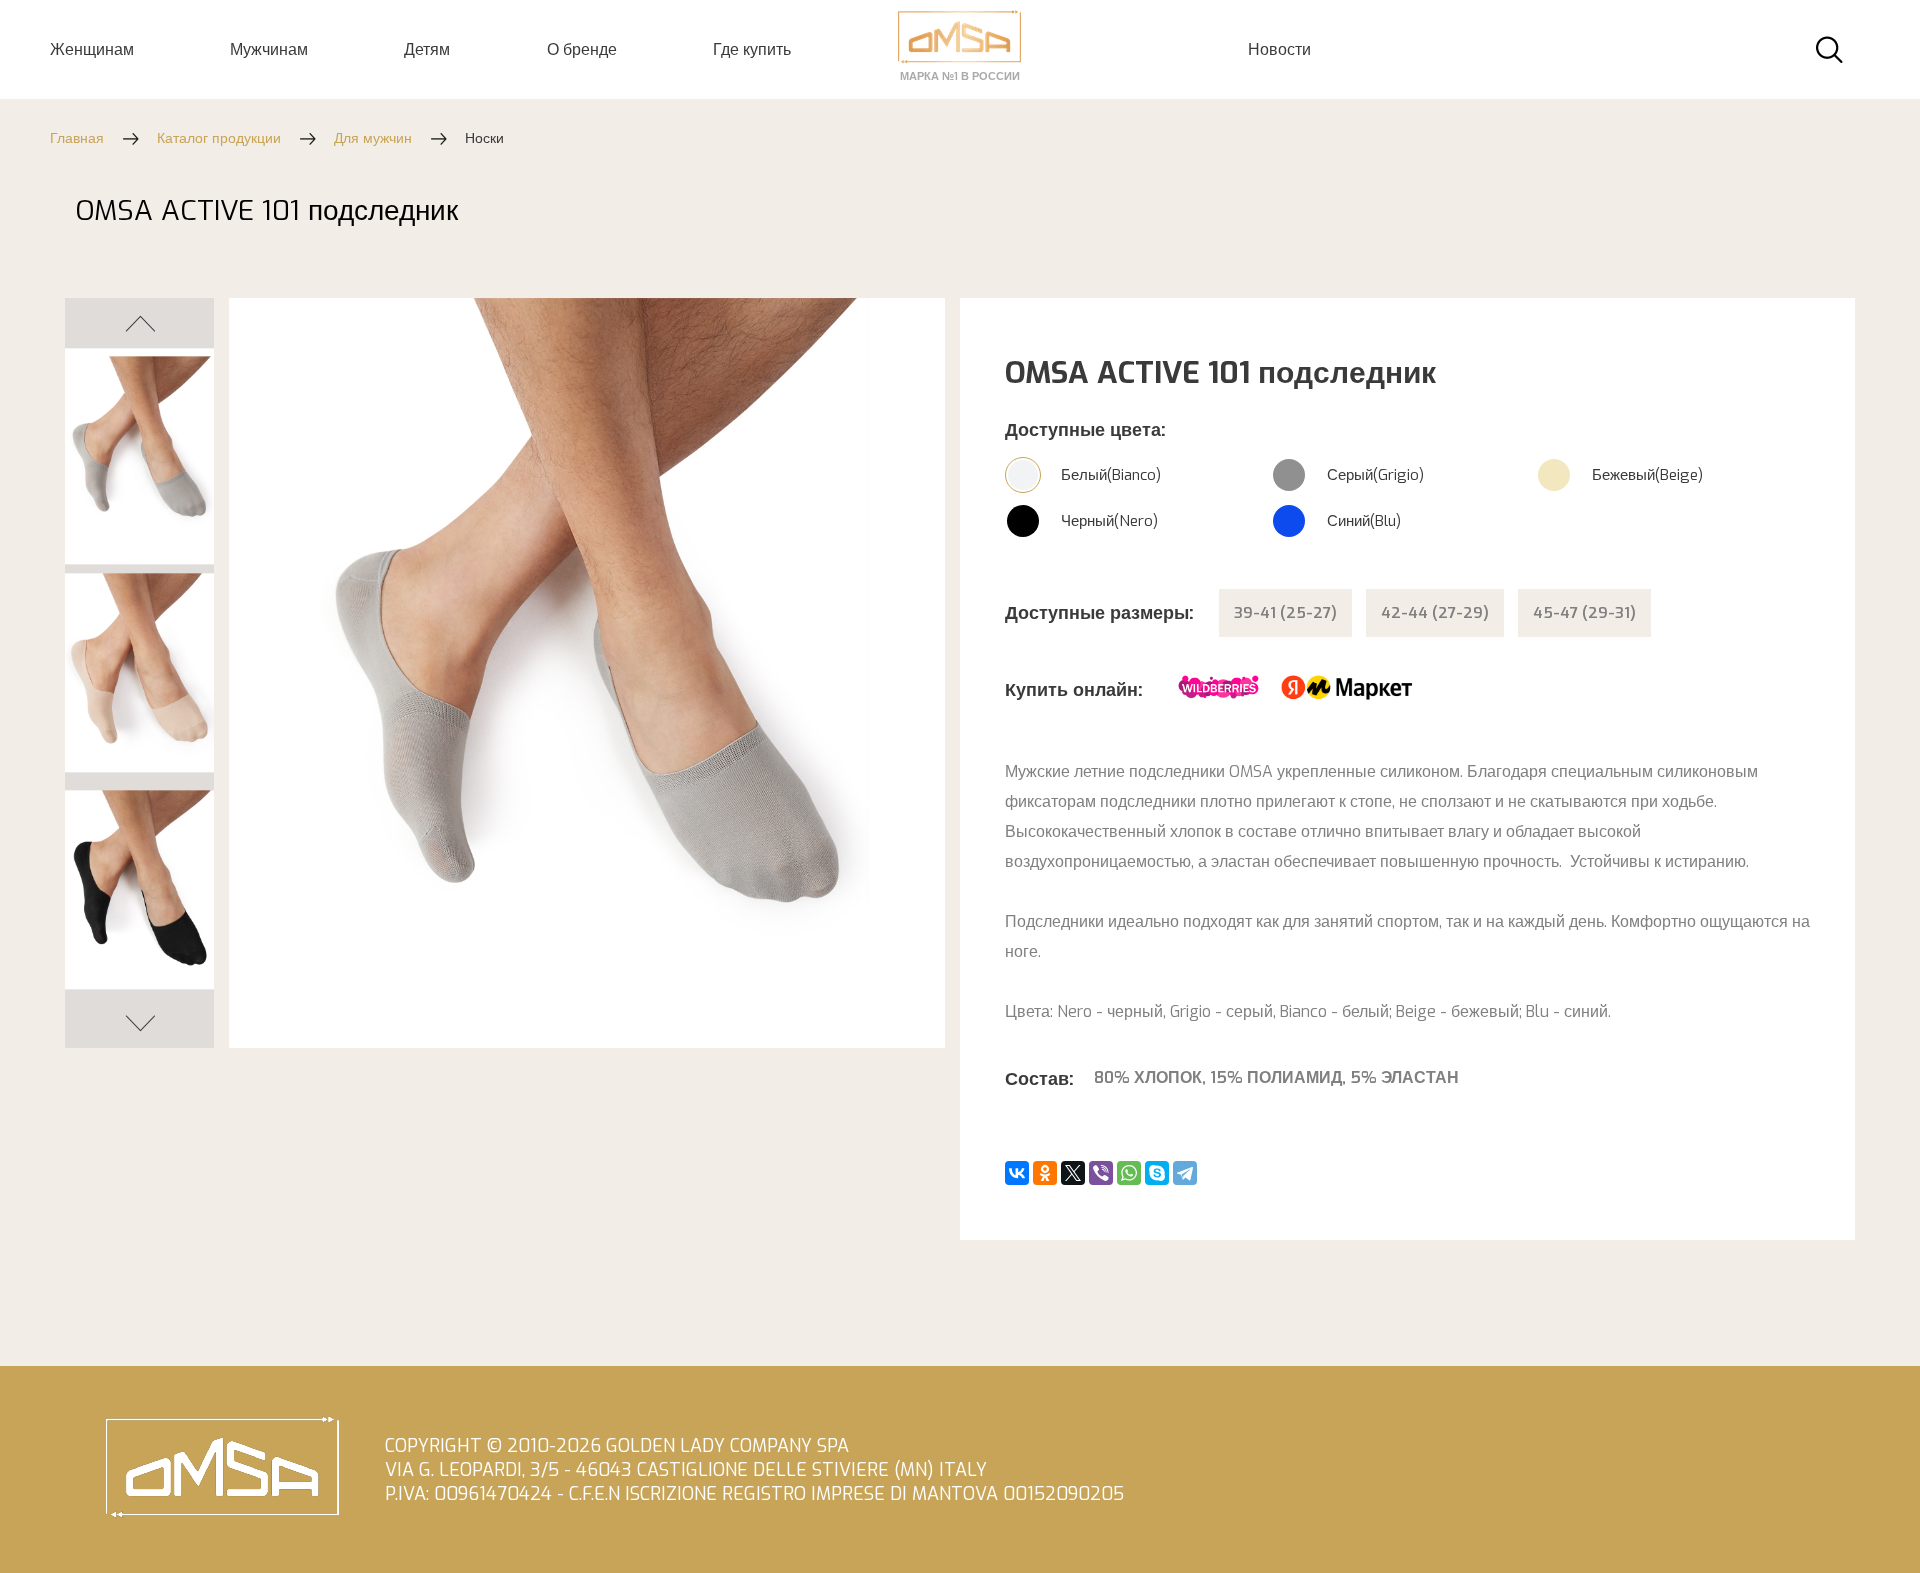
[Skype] (1157, 1173)
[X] (1073, 1173)
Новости (1279, 49)
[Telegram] (1185, 1173)
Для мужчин (373, 138)
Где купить (752, 49)
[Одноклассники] (1045, 1173)
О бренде (582, 49)
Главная (77, 138)
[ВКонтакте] (1017, 1173)
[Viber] (1101, 1173)
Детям (427, 49)
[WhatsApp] (1129, 1173)
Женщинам (92, 49)
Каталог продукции (219, 138)
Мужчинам (269, 49)
